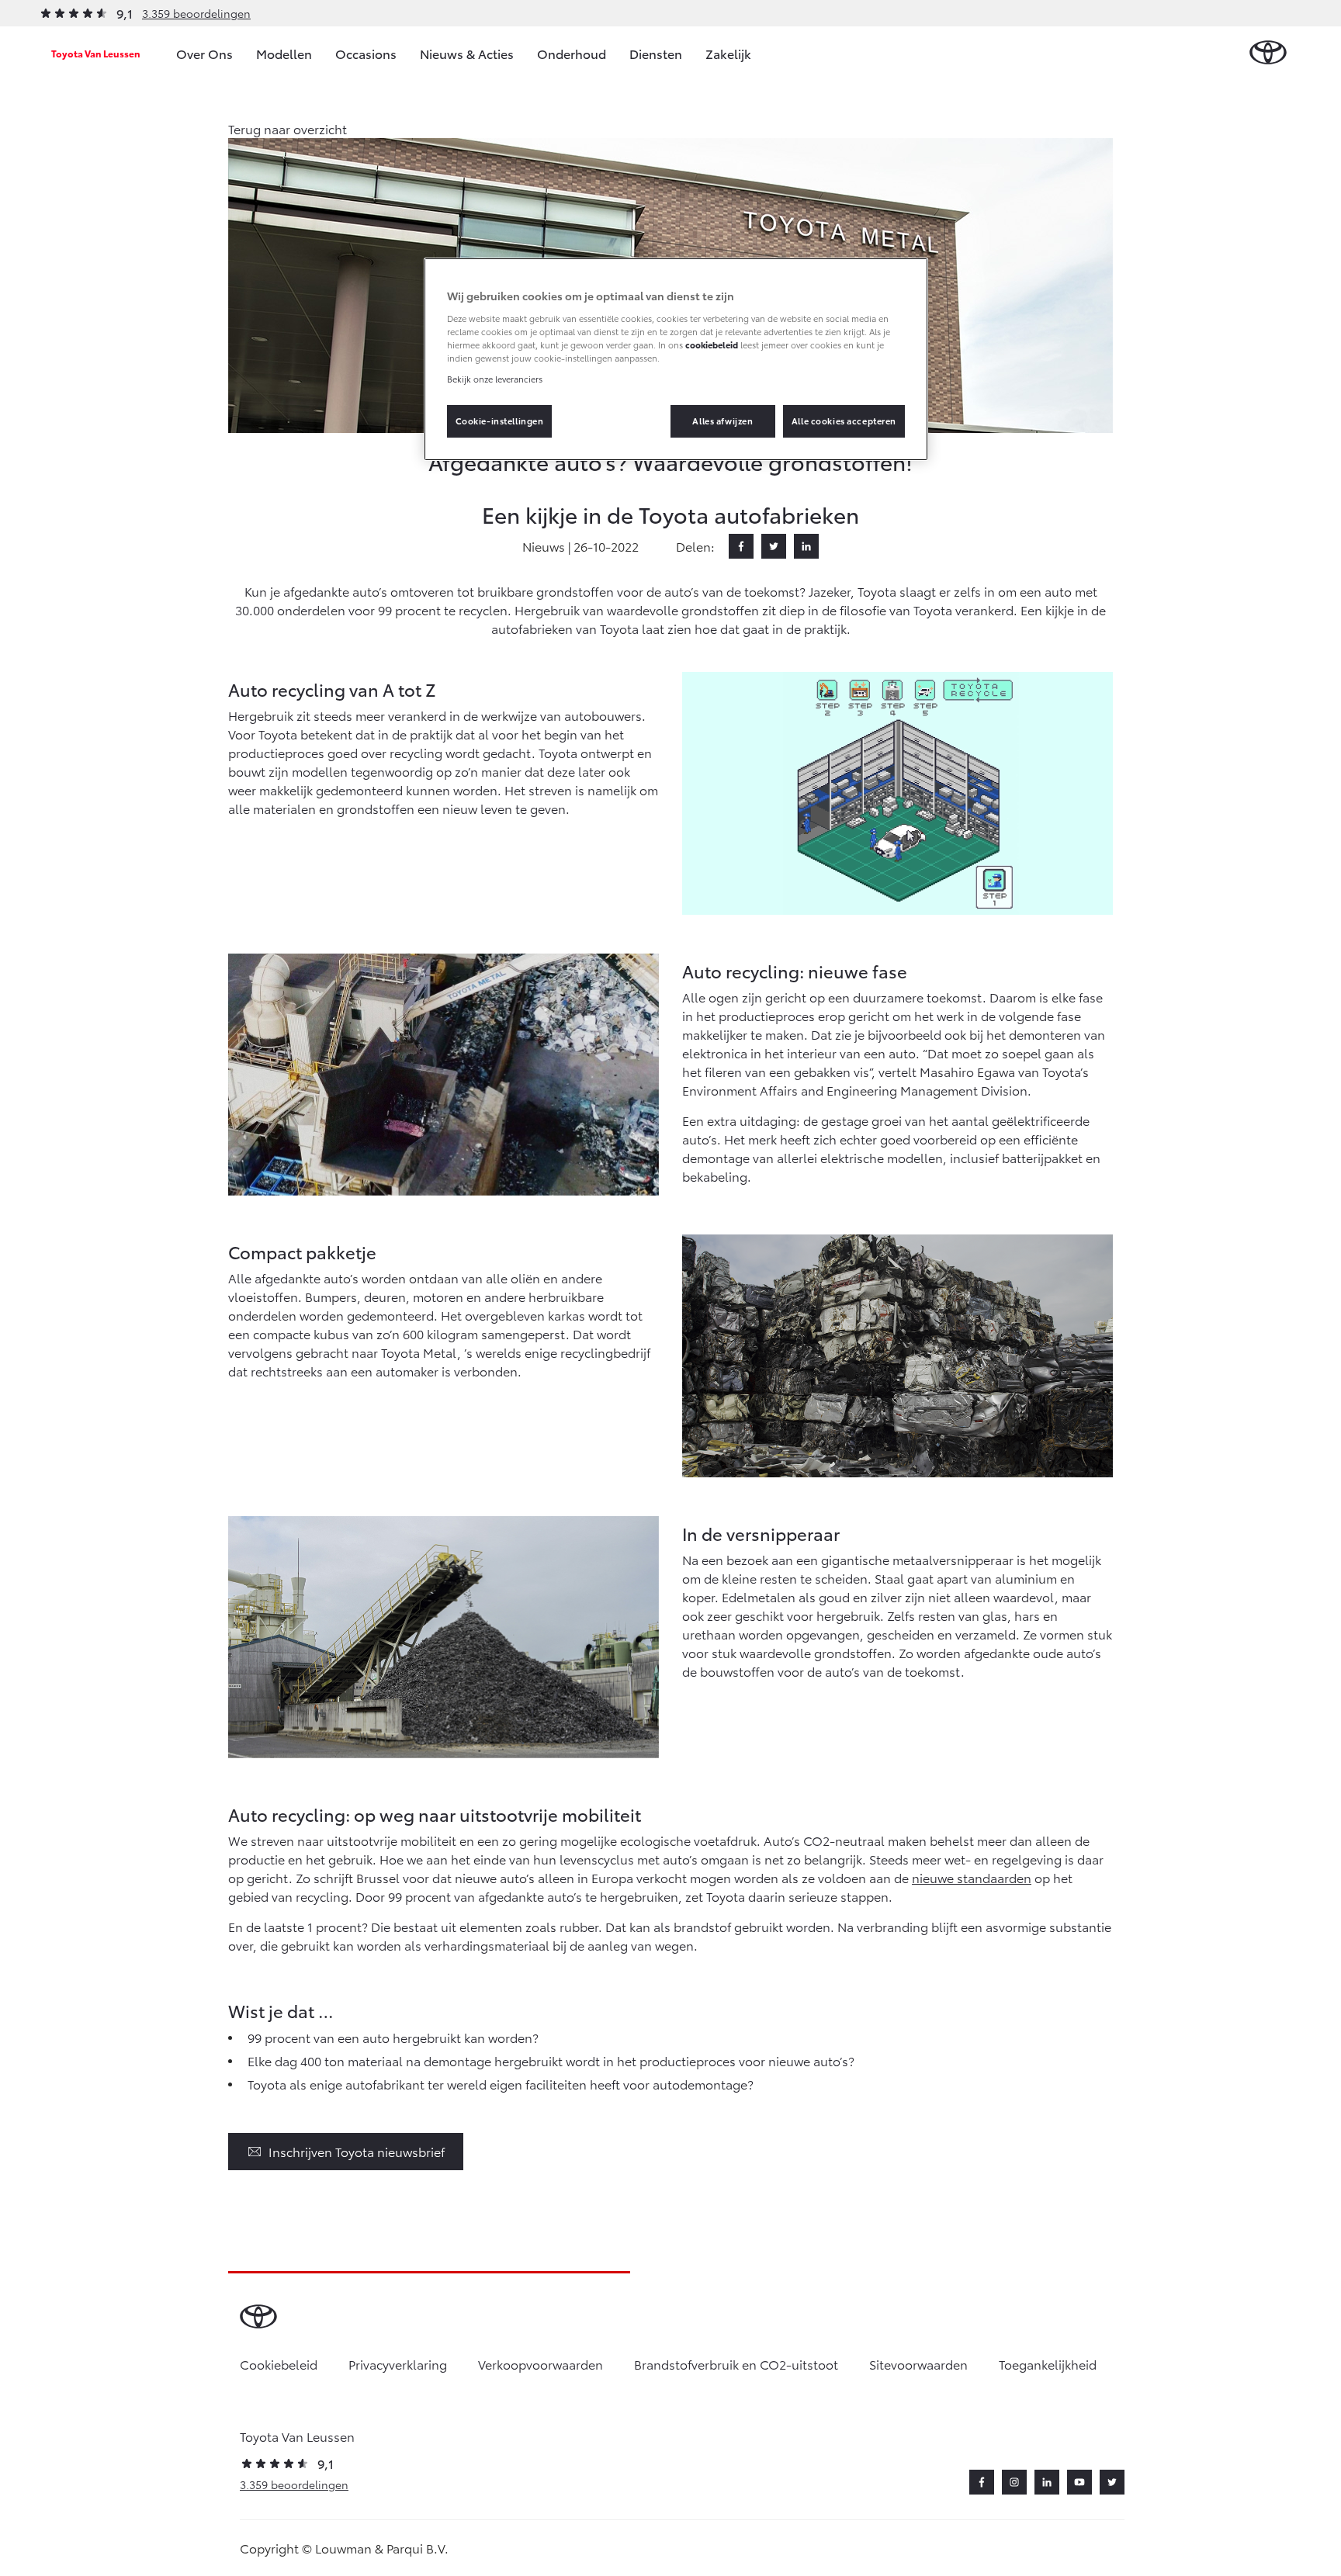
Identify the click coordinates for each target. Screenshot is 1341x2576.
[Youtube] (1079, 2482)
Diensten (656, 53)
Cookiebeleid (279, 2364)
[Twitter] (774, 546)
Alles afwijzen (722, 421)
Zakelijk (728, 53)
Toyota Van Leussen (96, 53)
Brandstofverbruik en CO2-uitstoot (736, 2364)
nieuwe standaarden (972, 1877)
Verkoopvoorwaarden (541, 2364)
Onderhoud (572, 53)
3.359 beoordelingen (196, 13)
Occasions (366, 53)
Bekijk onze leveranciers (495, 379)
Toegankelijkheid (1048, 2364)
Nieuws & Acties (467, 53)
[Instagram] (1014, 2482)
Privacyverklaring (398, 2364)
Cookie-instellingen (500, 421)
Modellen (284, 53)
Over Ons (204, 53)
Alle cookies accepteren (844, 421)
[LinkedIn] (806, 546)
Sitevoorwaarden (918, 2364)
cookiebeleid (712, 345)
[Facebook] (741, 546)
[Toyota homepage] (1268, 53)
